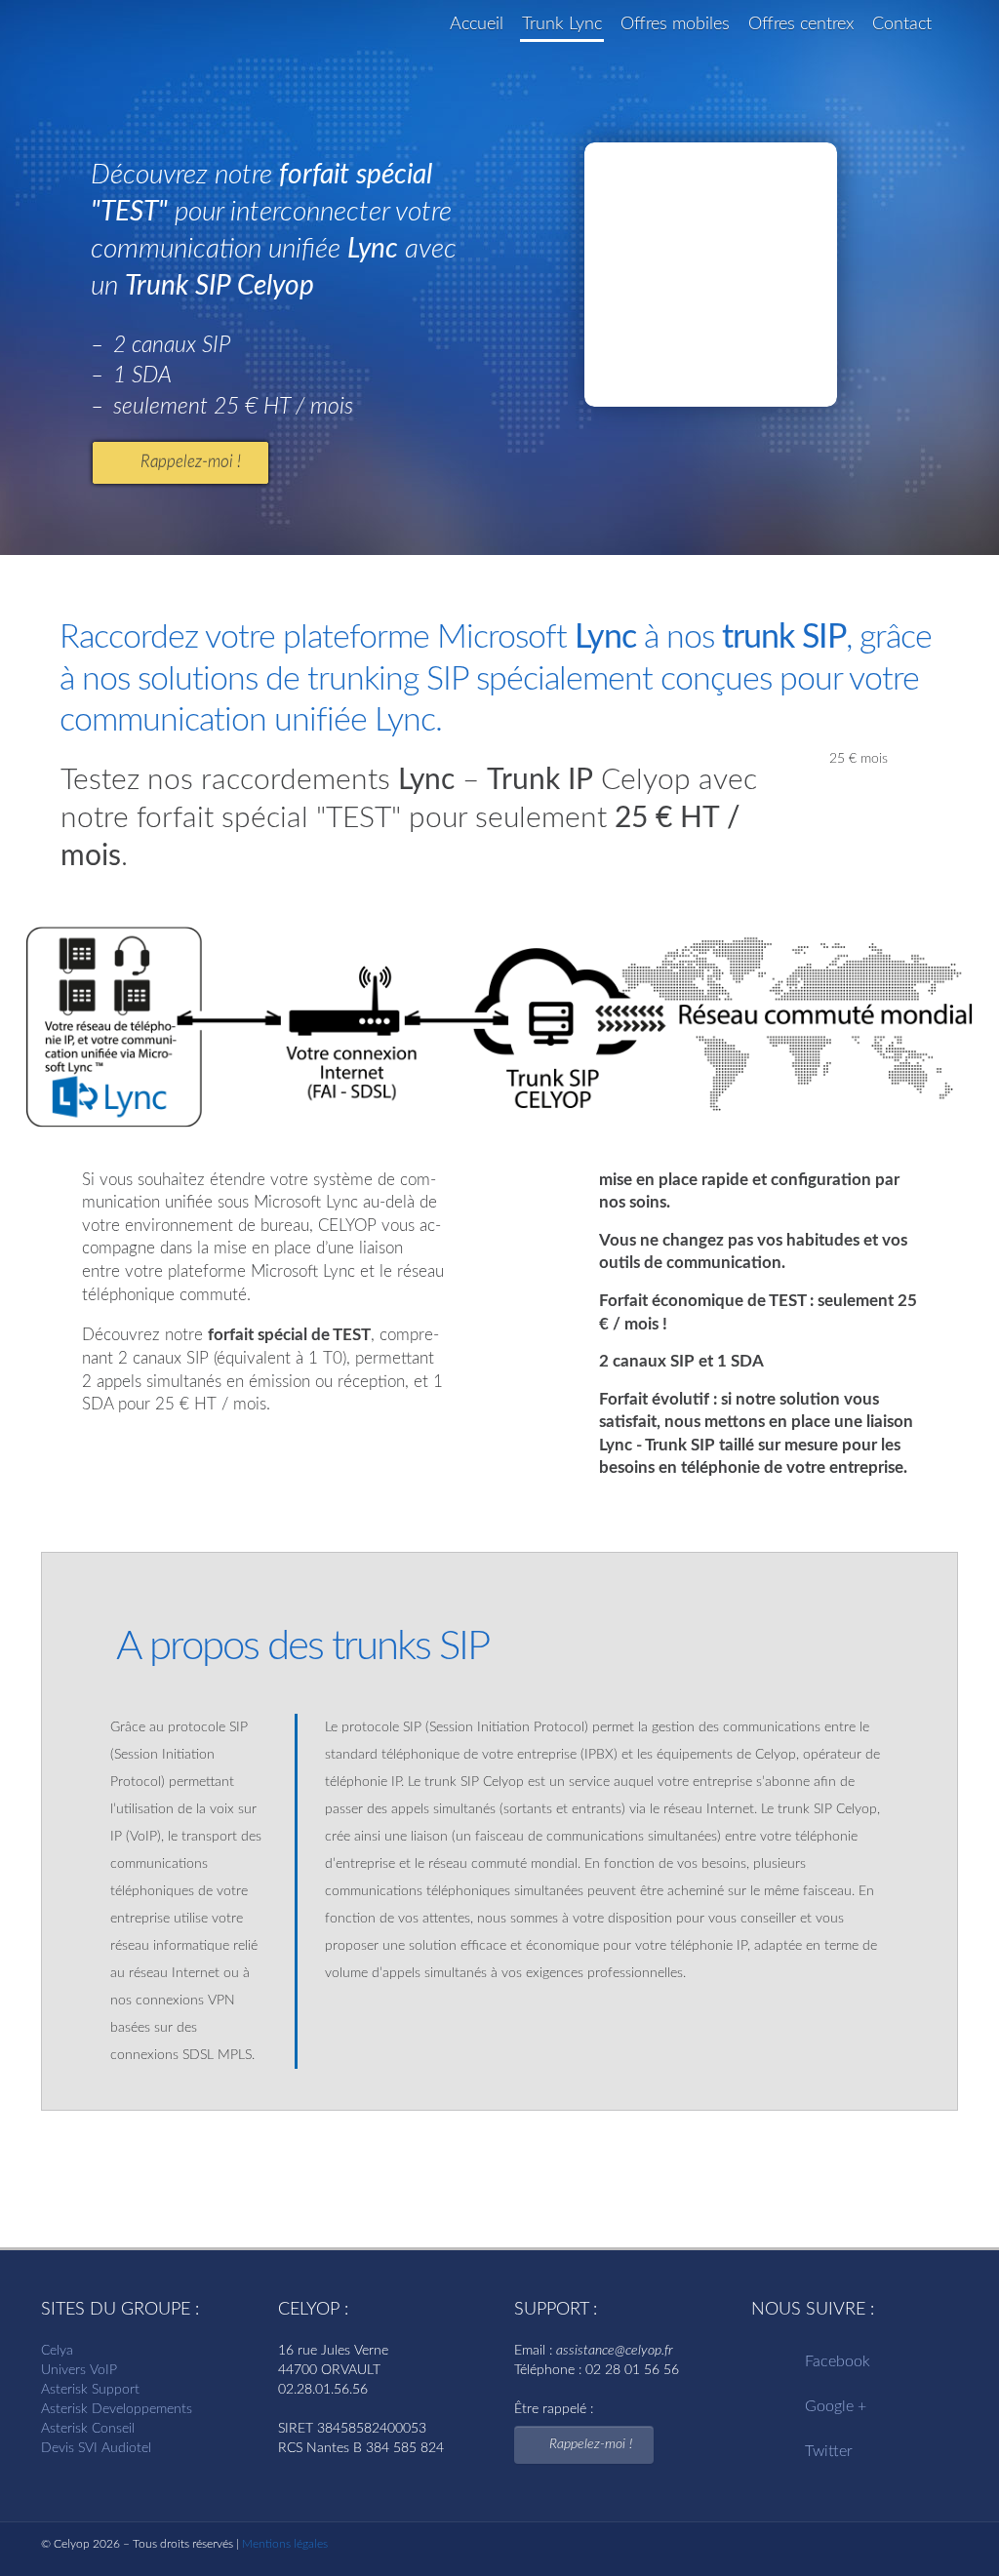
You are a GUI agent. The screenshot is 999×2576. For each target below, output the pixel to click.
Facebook (838, 2361)
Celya (57, 2351)
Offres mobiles (675, 24)
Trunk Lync (562, 24)
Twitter (829, 2451)
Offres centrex (801, 24)
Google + (836, 2406)
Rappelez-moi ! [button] (191, 462)
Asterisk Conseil (88, 2429)
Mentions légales (285, 2544)
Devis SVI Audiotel (96, 2448)
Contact (902, 24)
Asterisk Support (90, 2390)
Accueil (477, 24)
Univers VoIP (79, 2370)
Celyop (113, 40)
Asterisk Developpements (117, 2409)
